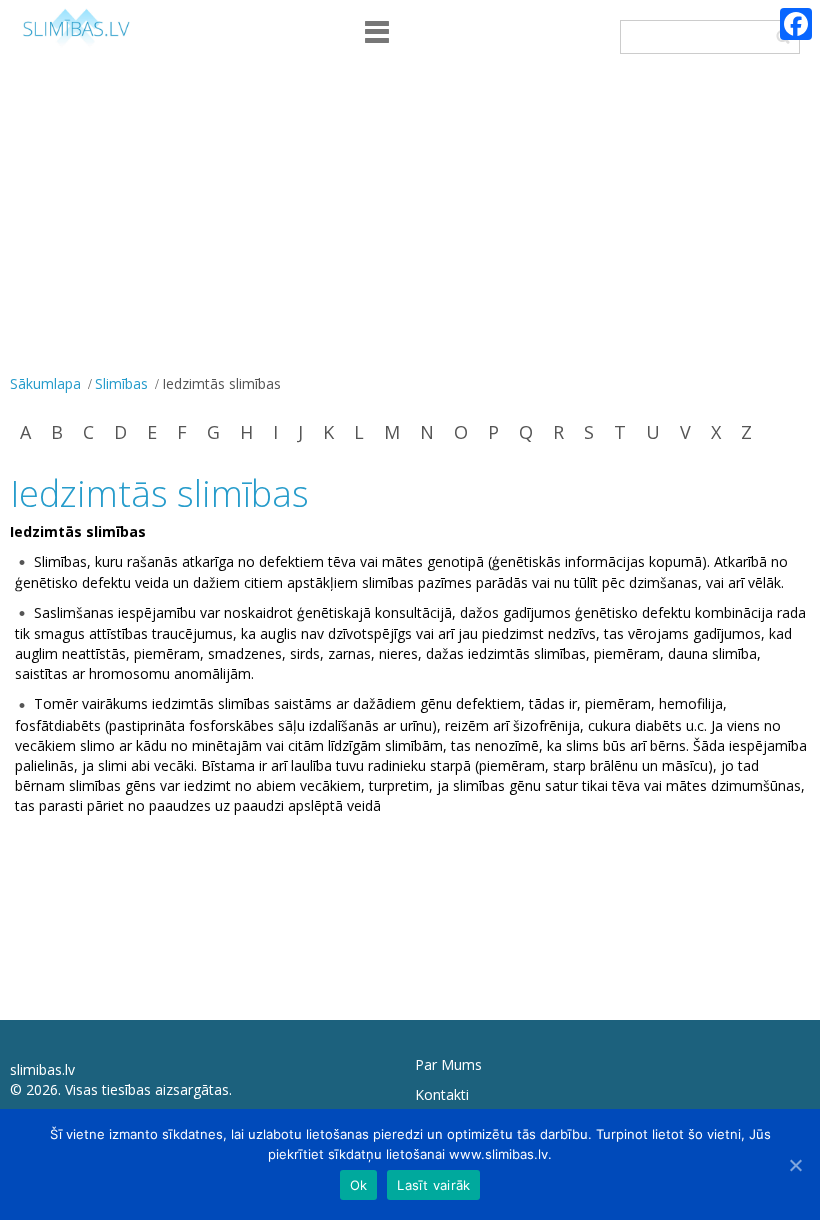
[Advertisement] (410, 219)
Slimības (121, 383)
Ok (359, 1185)
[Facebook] (796, 24)
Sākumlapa (45, 383)
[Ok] (795, 1165)
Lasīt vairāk (433, 1185)
